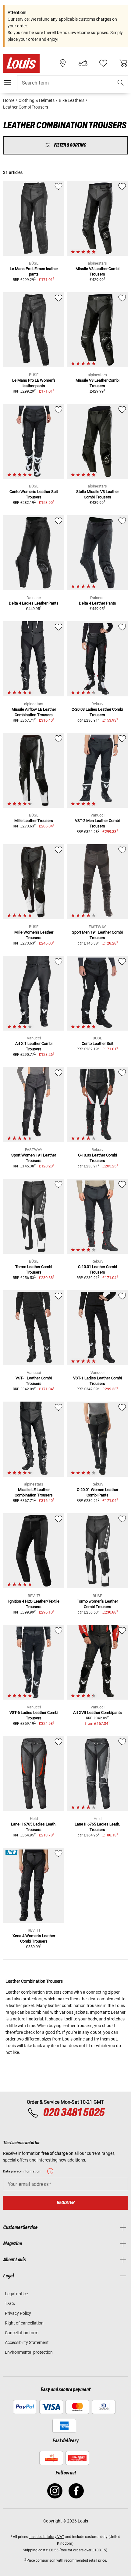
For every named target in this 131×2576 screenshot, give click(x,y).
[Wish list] (103, 63)
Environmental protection (29, 2352)
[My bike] (83, 63)
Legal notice (16, 2294)
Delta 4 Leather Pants (97, 603)
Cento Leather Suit (97, 1044)
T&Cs (10, 2304)
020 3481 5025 (73, 2113)
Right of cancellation (24, 2323)
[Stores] (63, 63)
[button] (121, 83)
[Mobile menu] (8, 82)
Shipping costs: (35, 2550)
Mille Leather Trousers (34, 821)
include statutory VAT (46, 2537)
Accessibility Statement (27, 2342)
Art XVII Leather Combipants (97, 1713)
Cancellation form (22, 2333)
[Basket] (123, 63)
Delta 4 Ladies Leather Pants (34, 603)
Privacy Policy (18, 2313)
